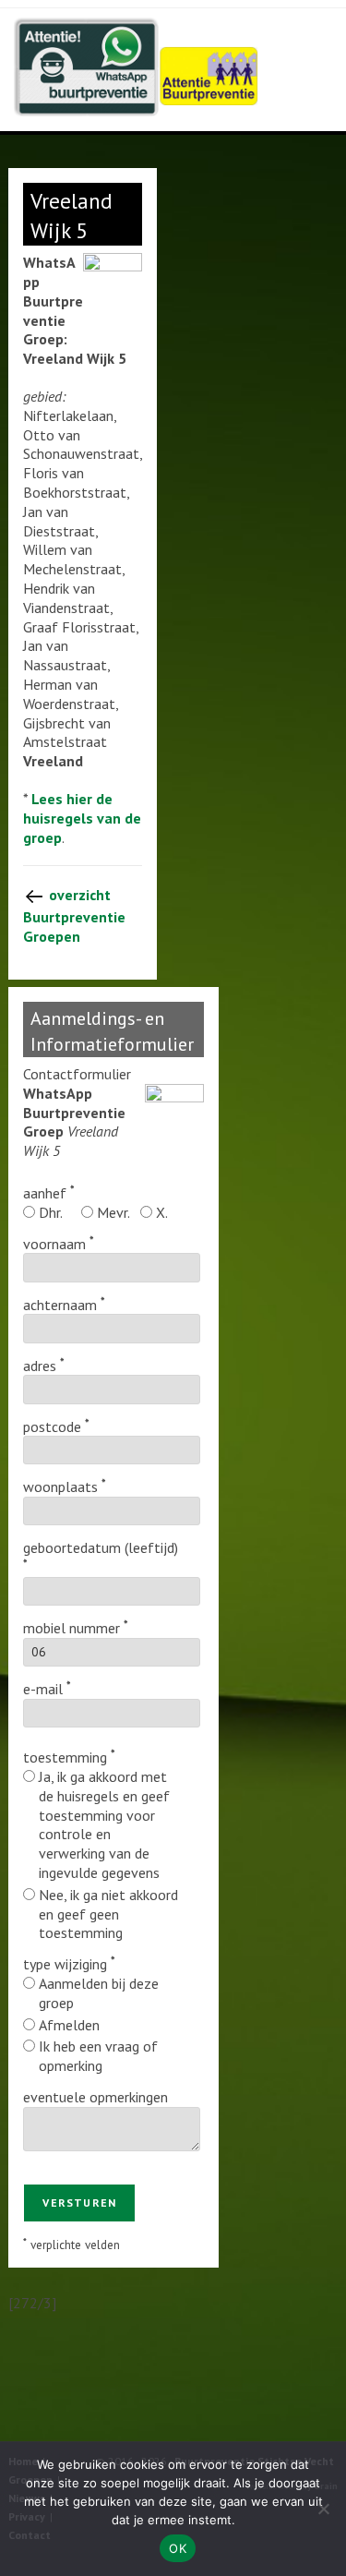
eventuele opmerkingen (95, 2097)
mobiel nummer (72, 1628)
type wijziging (65, 1964)
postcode (52, 1426)
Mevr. (113, 1212)
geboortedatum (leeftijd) (101, 1547)
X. (162, 1212)
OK (178, 2548)
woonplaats (60, 1487)
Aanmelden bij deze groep (99, 1993)
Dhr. (51, 1212)
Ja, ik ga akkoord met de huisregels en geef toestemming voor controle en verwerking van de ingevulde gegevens (104, 1824)
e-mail (43, 1689)
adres (40, 1366)
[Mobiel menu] (331, 33)
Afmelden (69, 2025)
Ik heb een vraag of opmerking (98, 2056)
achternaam (60, 1305)
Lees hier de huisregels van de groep (82, 818)
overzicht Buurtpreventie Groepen (74, 915)
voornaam (54, 1244)
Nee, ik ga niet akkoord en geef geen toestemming (108, 1914)
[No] (323, 2509)
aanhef (45, 1193)
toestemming (65, 1757)
